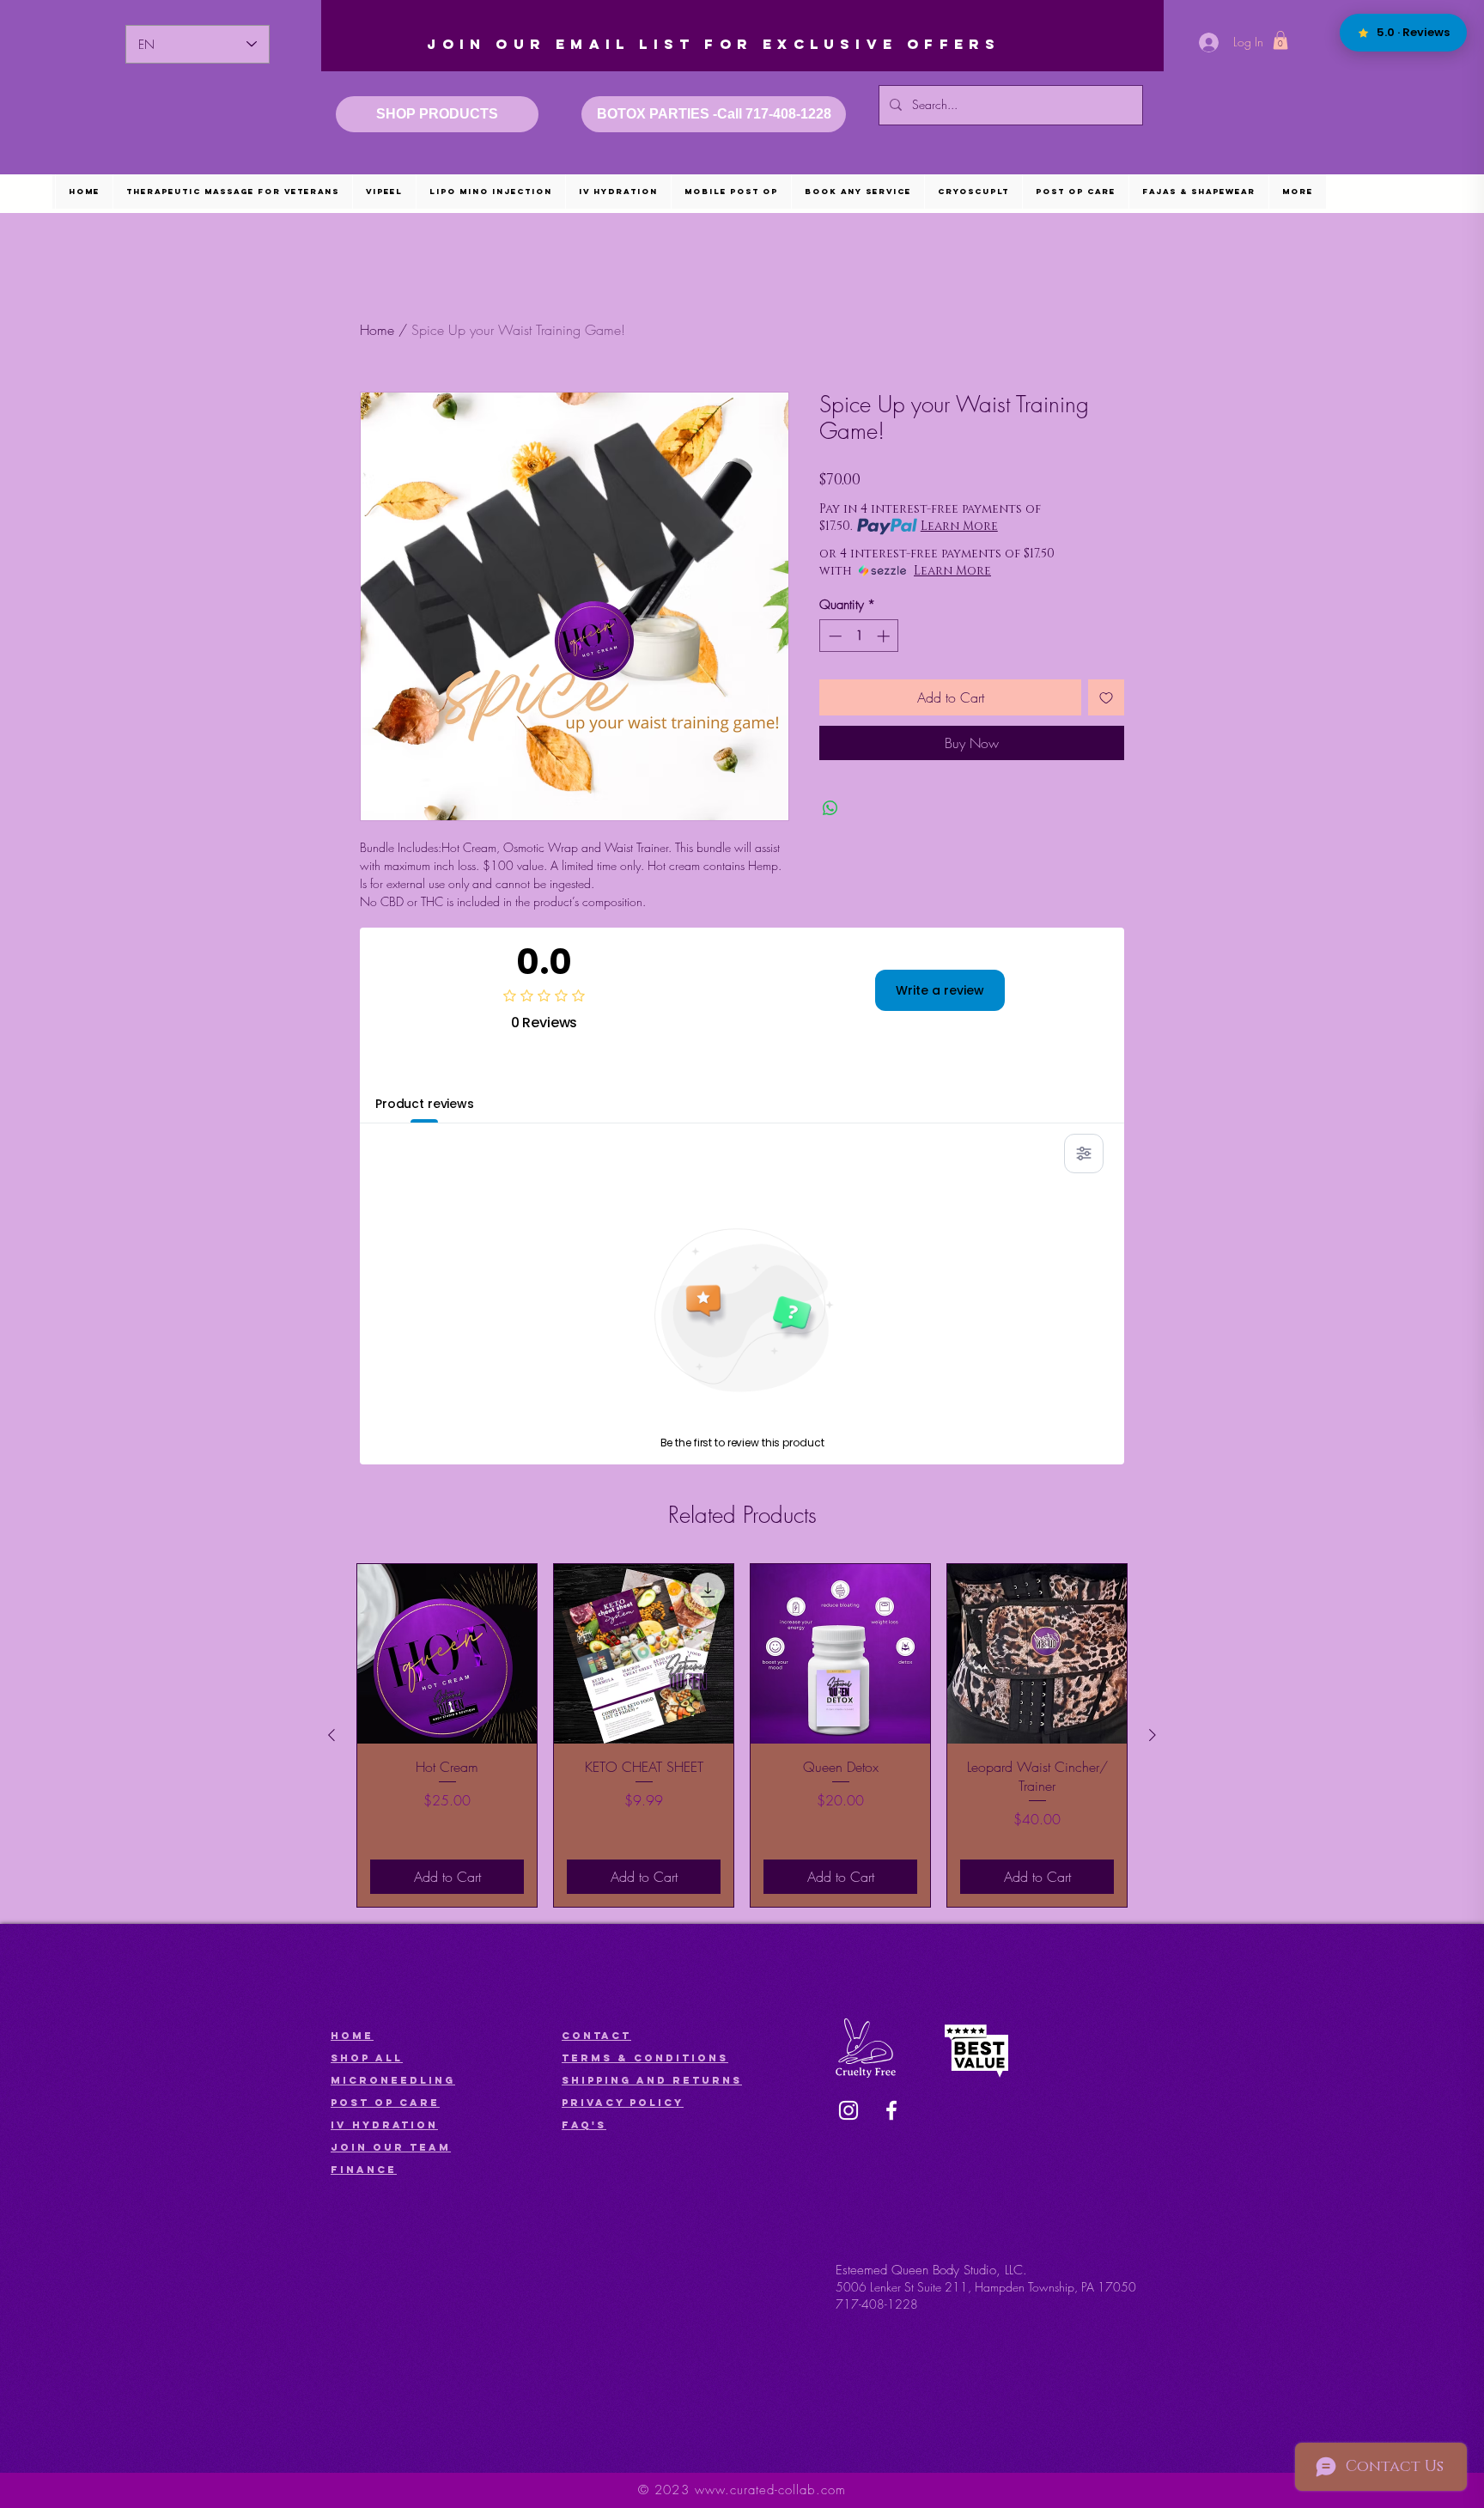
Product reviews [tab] (425, 1104)
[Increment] (885, 636)
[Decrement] (833, 636)
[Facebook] (891, 2110)
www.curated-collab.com (770, 2490)
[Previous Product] (331, 1735)
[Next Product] (1153, 1735)
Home (377, 330)
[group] (742, 1735)
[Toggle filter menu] (1084, 1154)
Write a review (940, 990)
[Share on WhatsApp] (830, 808)
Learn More (959, 526)
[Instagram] (848, 2110)
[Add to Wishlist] (1106, 697)
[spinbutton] (859, 636)
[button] (1280, 40)
